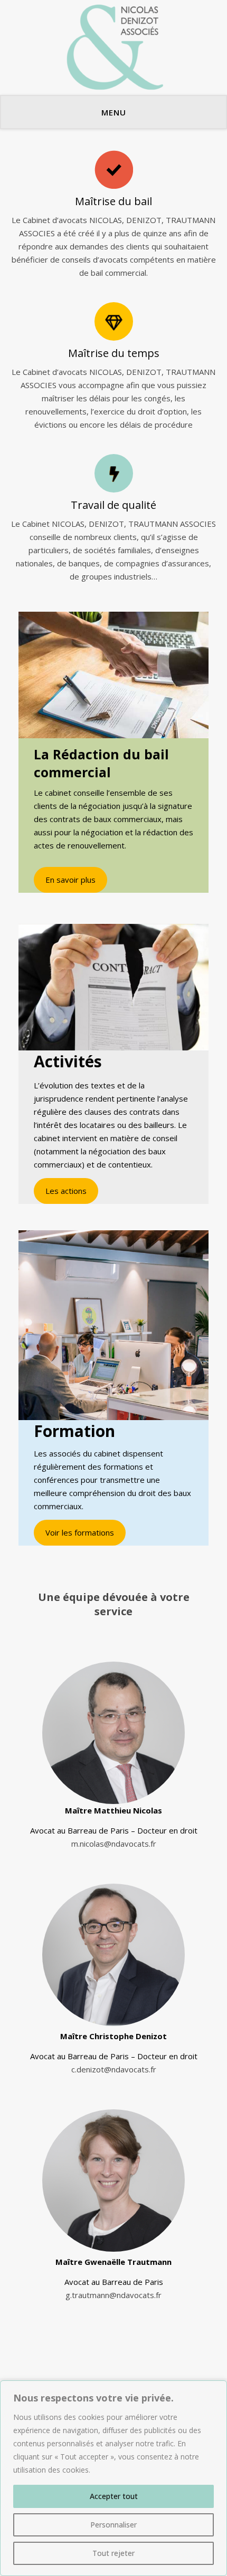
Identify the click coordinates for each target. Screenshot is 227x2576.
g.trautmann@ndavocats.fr (113, 2295)
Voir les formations (80, 1532)
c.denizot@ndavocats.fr (114, 2069)
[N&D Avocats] (113, 47)
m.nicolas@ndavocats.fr (114, 1844)
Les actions (66, 1191)
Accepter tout (114, 2496)
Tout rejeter (113, 2553)
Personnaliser (113, 2525)
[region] (113, 2478)
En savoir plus (70, 880)
